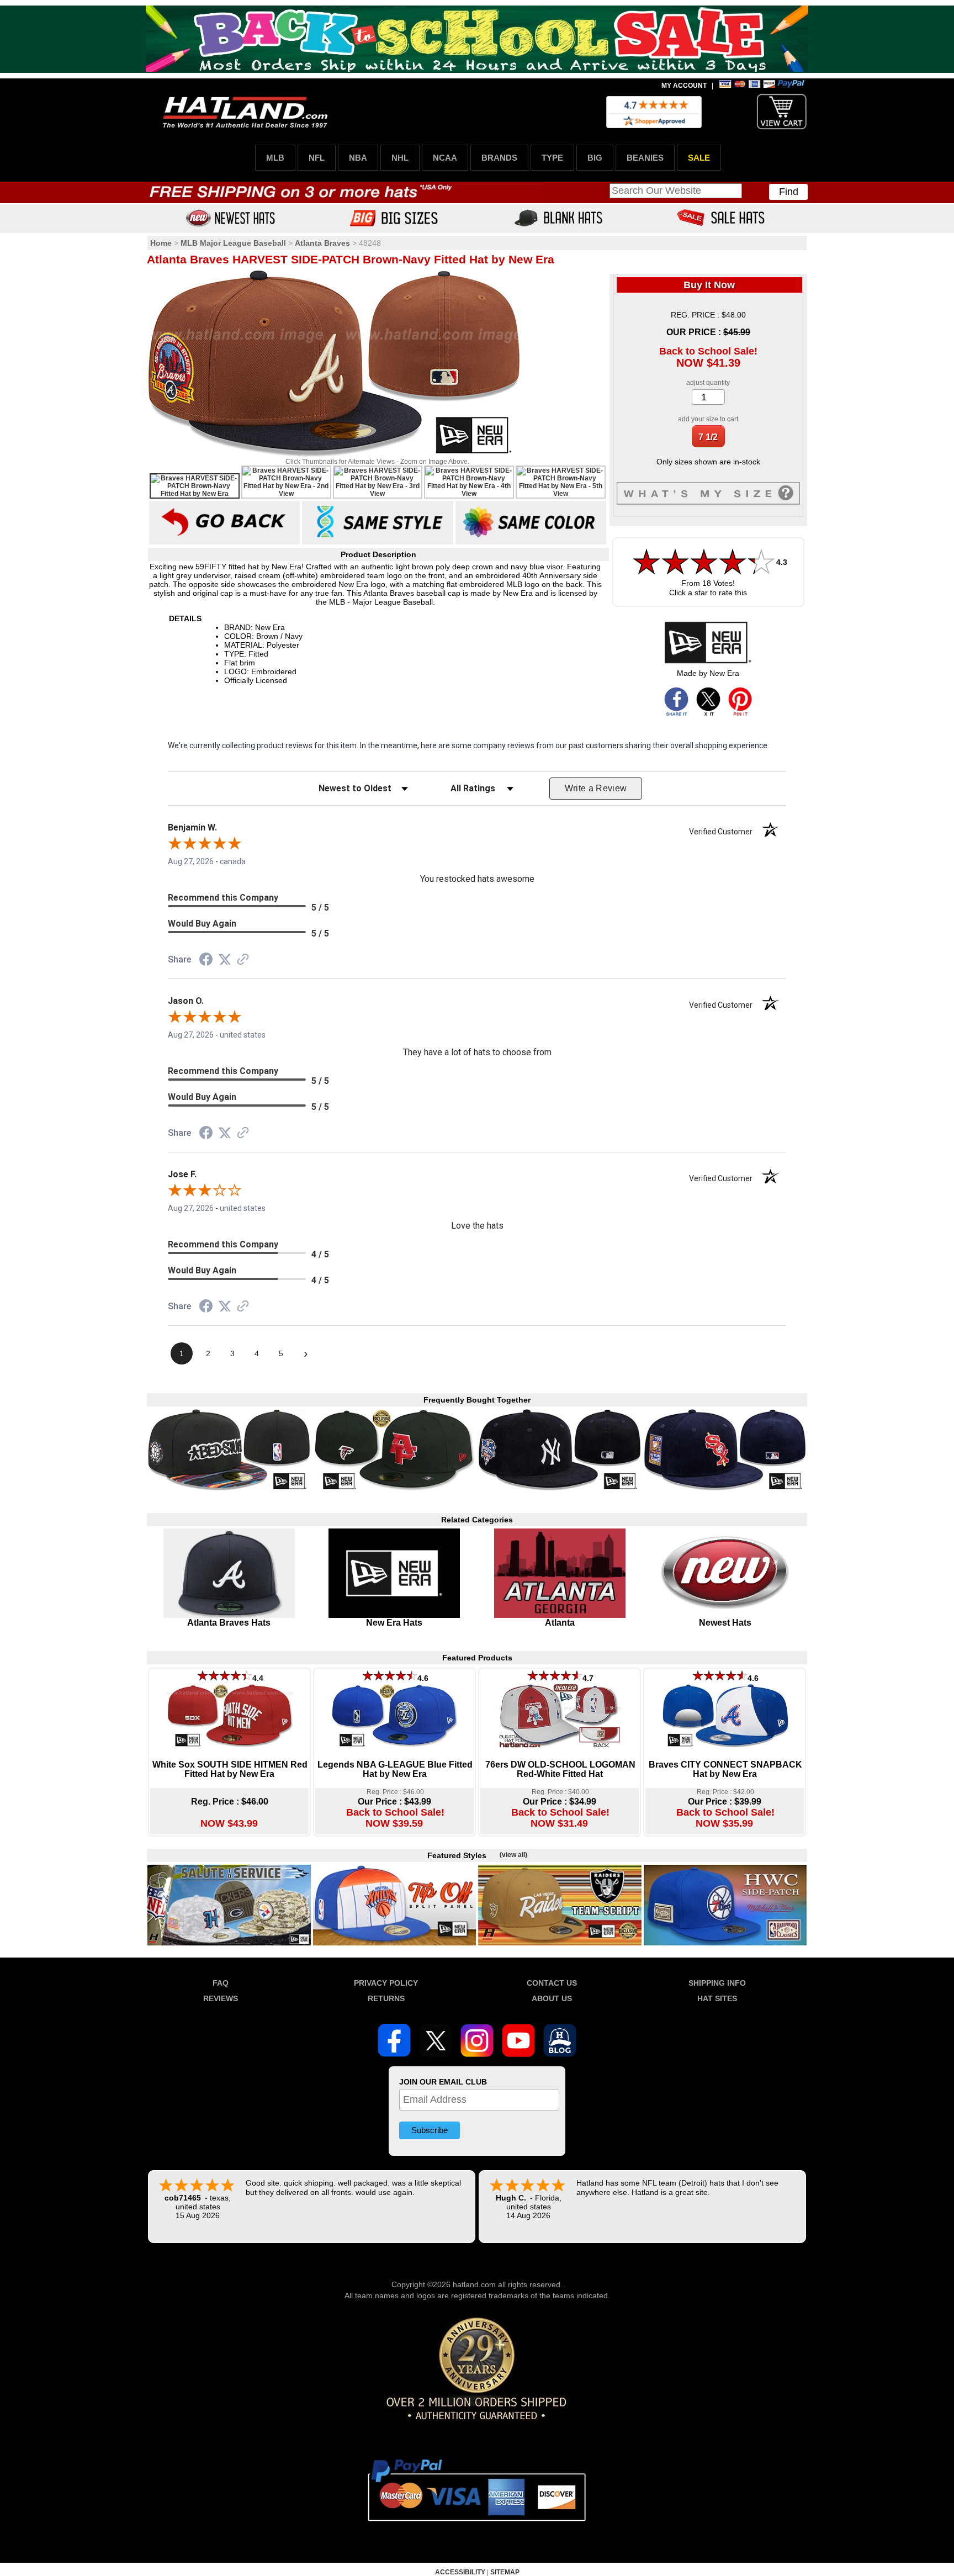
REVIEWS (221, 1998)
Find (789, 192)
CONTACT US (552, 1983)
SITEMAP (505, 2572)
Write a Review (596, 788)
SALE (699, 158)
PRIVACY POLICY (386, 1983)
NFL (317, 158)
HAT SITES (717, 1998)
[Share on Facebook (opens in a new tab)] (206, 961)
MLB (275, 158)
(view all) (513, 1855)
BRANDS (499, 158)
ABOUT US (552, 1998)
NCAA (445, 158)
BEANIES (645, 158)
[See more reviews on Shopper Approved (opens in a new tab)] (243, 960)
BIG (595, 158)
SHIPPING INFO (717, 1983)
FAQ (221, 1983)
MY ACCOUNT (684, 86)
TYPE (552, 158)
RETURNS (386, 1998)
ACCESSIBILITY (460, 2572)
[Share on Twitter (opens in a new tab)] (225, 960)
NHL (400, 158)
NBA (358, 158)
